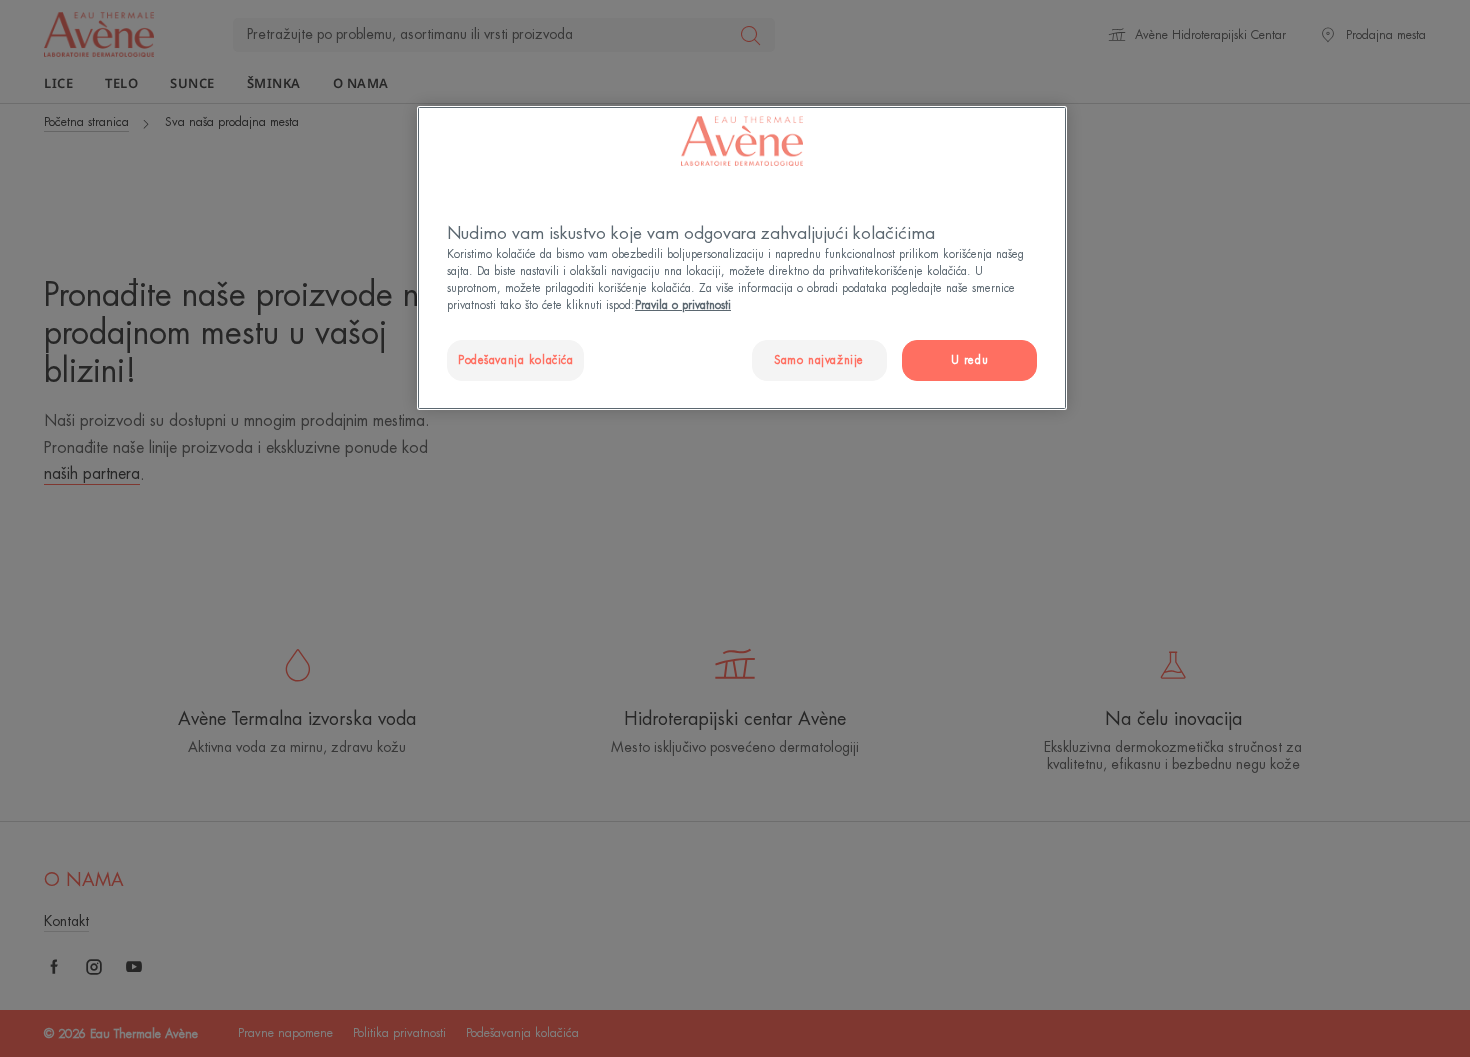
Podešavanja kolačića (515, 360)
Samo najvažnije (819, 360)
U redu (969, 360)
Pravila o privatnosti (683, 305)
